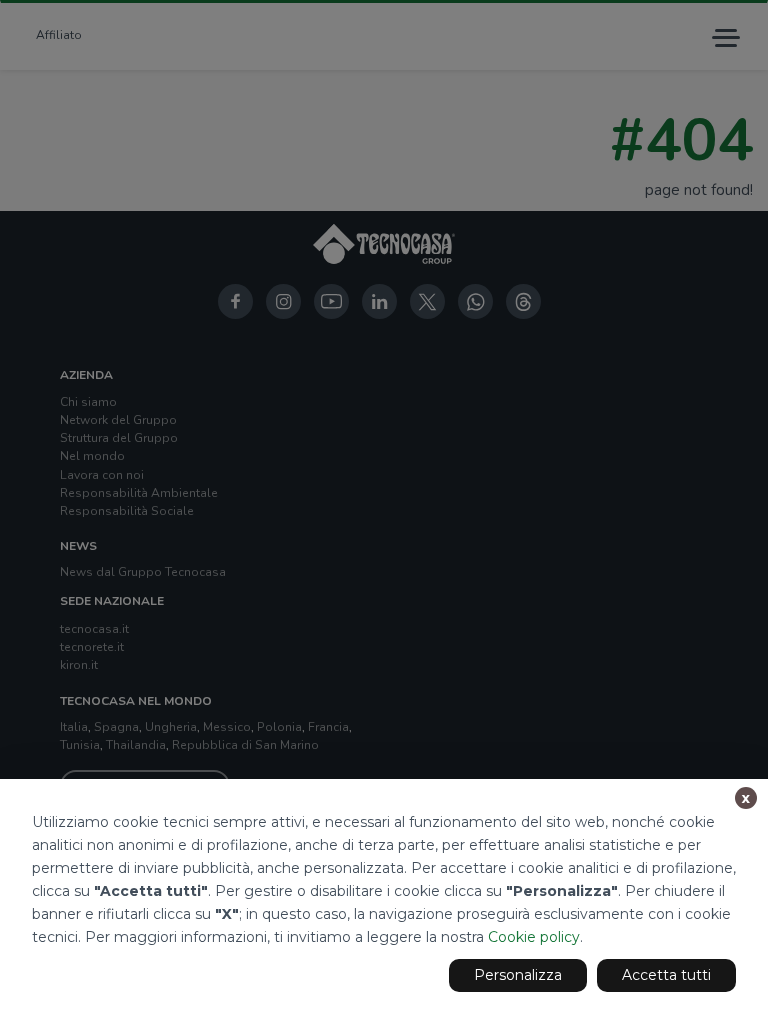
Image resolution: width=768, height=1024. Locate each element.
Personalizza (518, 975)
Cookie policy (534, 937)
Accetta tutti (666, 975)
